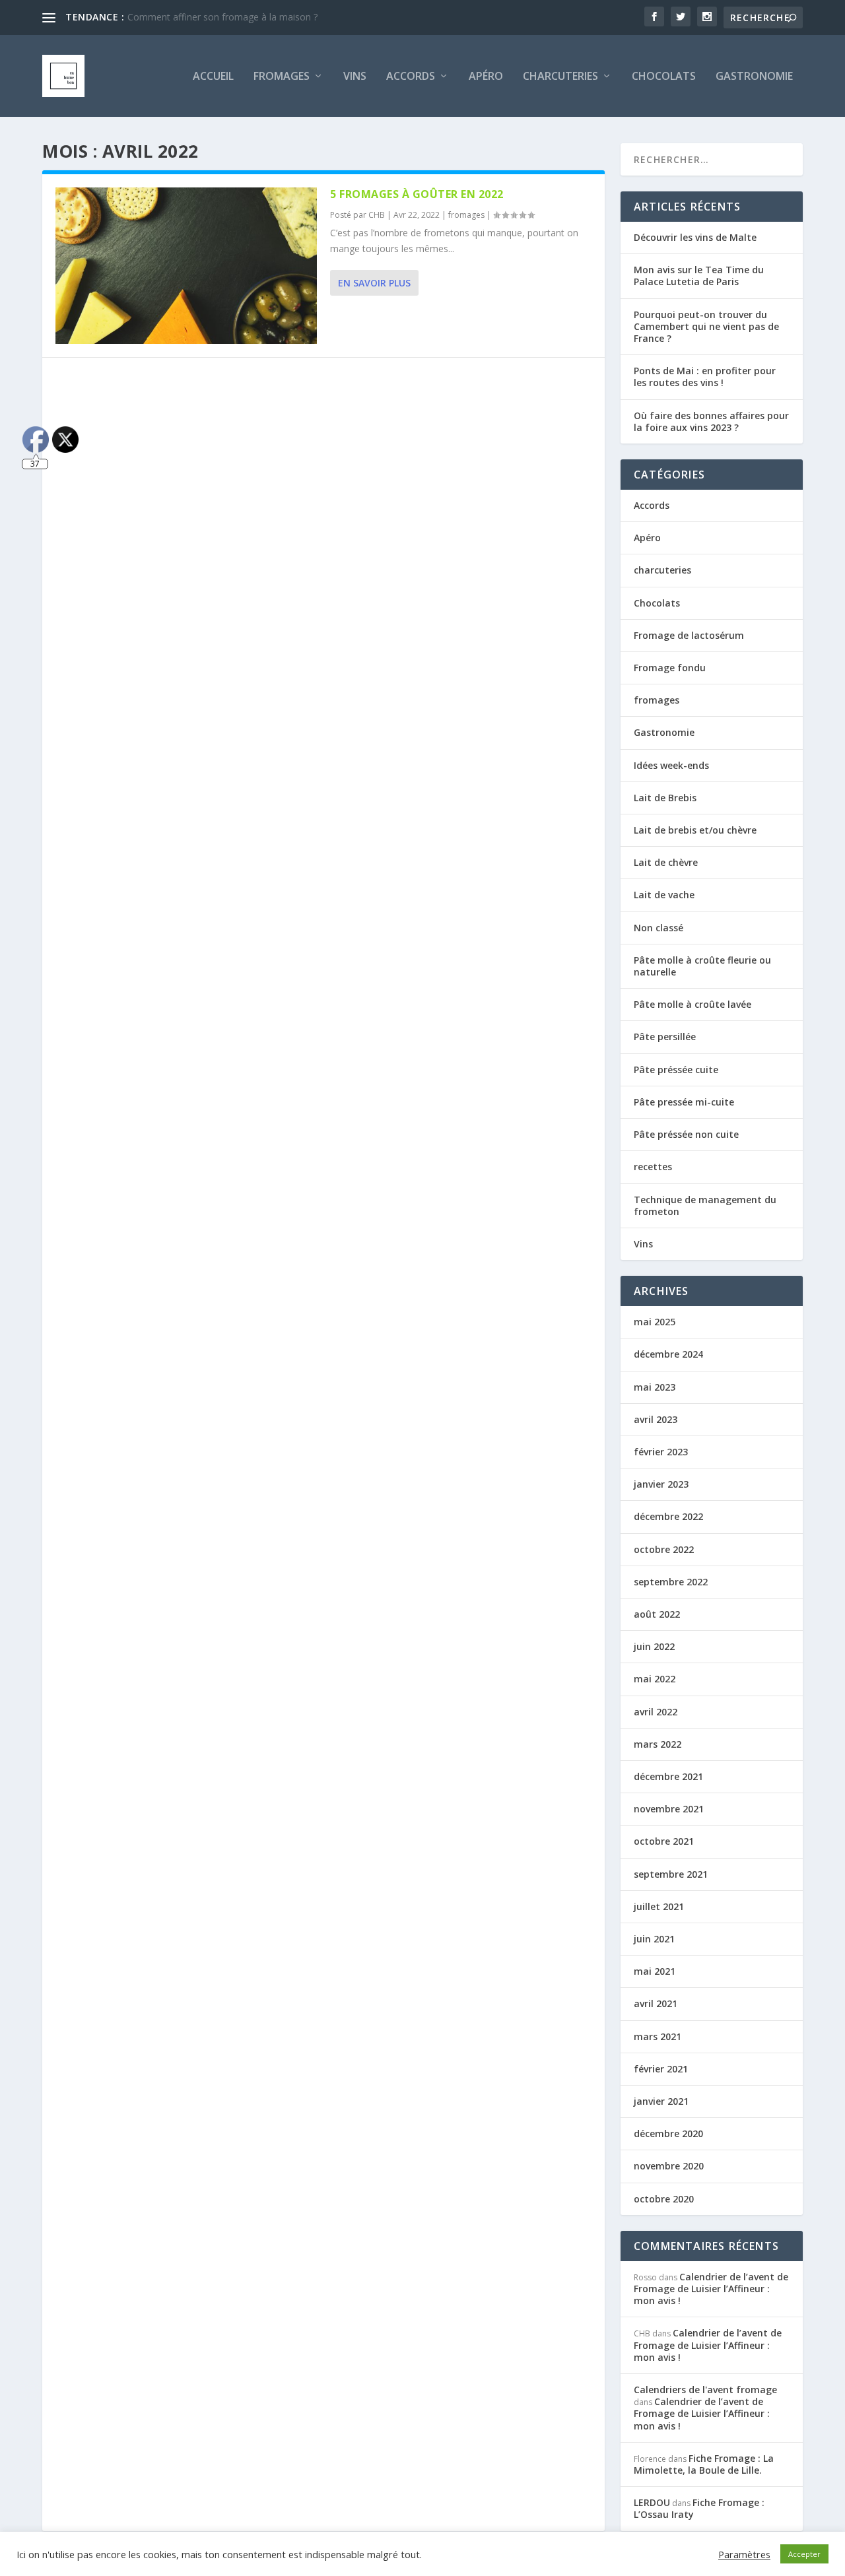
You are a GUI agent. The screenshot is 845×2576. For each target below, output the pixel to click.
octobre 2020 (664, 2199)
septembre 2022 (671, 1582)
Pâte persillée (665, 1037)
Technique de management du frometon (705, 1205)
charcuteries (560, 77)
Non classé (659, 928)
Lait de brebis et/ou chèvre (695, 830)
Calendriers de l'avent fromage (705, 2390)
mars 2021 (658, 2036)
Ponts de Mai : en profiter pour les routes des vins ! (705, 377)
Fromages (282, 77)
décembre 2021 (668, 1776)
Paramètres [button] (744, 2554)
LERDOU (652, 2502)
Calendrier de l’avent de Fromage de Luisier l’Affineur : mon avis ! (711, 2289)
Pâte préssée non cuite (686, 1134)
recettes (653, 1167)
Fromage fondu (670, 668)
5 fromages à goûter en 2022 (417, 194)
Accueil (213, 77)
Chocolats (664, 77)
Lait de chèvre (666, 862)
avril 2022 (656, 1712)
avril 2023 (656, 1419)
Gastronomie (754, 77)
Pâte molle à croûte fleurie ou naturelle (702, 966)
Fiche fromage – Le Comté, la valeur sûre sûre (226, 17)
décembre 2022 (668, 1516)
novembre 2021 (669, 1809)
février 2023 (661, 1452)
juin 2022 (654, 1646)
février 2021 (661, 2069)
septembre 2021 (671, 1874)
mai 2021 (655, 1971)
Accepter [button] (804, 2554)
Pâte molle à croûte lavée (693, 1004)
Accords (411, 77)
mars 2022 (658, 1744)
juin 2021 (654, 1939)
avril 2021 (656, 2003)
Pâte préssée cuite (676, 1070)
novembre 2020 (669, 2166)
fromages (466, 215)
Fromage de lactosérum (689, 635)
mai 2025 (655, 1322)
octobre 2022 (664, 1549)
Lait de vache (664, 895)
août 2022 (657, 1614)
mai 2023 (655, 1387)
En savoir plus (374, 283)
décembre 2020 (668, 2133)
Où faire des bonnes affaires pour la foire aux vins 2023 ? (711, 421)
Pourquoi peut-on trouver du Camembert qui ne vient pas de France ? (706, 326)
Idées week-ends (671, 765)
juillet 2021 (659, 1906)
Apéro (486, 77)
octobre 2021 (664, 1841)
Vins (355, 77)
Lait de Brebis (665, 798)
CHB (377, 215)
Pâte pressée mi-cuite (684, 1102)
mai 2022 (655, 1679)
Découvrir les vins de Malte (695, 237)
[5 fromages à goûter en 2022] (186, 266)
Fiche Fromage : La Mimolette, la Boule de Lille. (704, 2464)
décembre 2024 (668, 1354)
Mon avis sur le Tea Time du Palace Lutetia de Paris (699, 276)
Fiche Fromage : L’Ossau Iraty (699, 2508)
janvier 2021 (661, 2101)
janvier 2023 (661, 1484)
